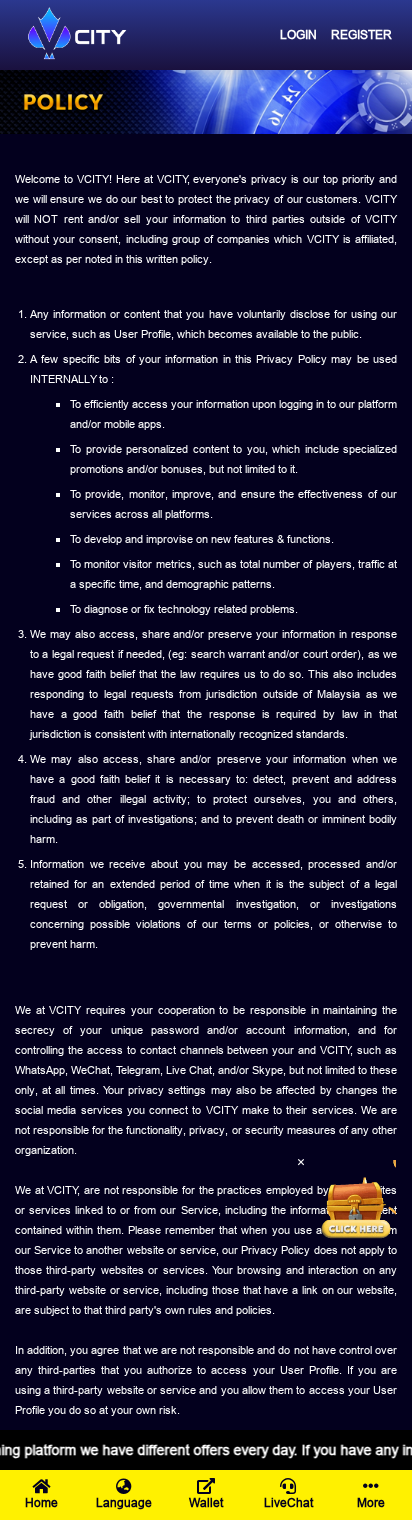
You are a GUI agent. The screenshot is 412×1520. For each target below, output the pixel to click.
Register (361, 34)
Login (298, 34)
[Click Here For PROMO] (356, 1200)
